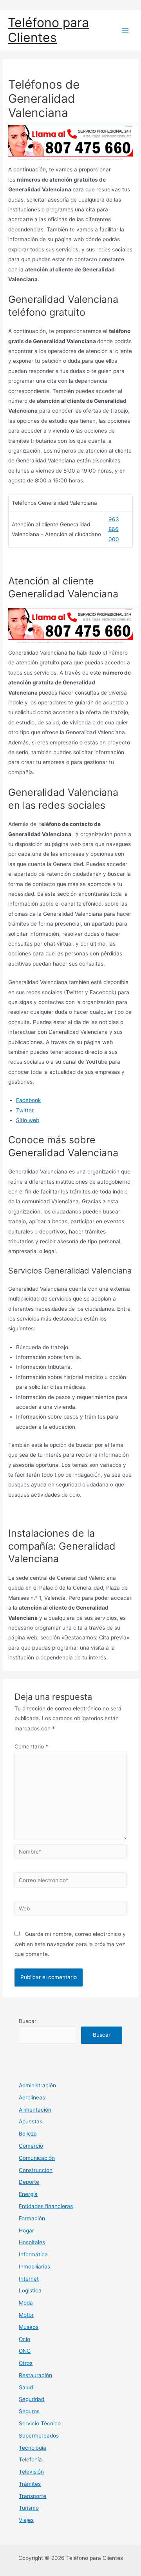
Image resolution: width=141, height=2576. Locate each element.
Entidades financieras (46, 2206)
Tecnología (33, 2448)
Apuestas (31, 2121)
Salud (26, 2387)
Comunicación (37, 2158)
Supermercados (39, 2436)
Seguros (29, 2411)
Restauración (35, 2375)
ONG (25, 2351)
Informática (33, 2254)
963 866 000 (114, 529)
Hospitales (32, 2242)
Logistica (30, 2290)
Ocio (24, 2339)
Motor (26, 2315)
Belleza (28, 2134)
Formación (32, 2218)
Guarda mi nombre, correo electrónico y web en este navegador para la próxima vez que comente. (70, 1944)
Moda (26, 2303)
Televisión (31, 2472)
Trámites (30, 2484)
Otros (26, 2363)
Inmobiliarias (34, 2267)
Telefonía (30, 2460)
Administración (37, 2085)
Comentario (31, 1746)
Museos (29, 2327)
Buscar (28, 2021)
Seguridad (32, 2399)
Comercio (31, 2146)
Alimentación (35, 2110)
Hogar (26, 2230)
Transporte (33, 2496)
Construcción (36, 2170)
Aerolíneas (32, 2098)
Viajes (26, 2520)
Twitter (25, 1110)
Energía (28, 2194)
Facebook (28, 1100)
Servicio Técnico (40, 2423)
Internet (29, 2279)
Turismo (29, 2508)
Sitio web (28, 1120)
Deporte (29, 2182)
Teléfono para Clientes (48, 30)
